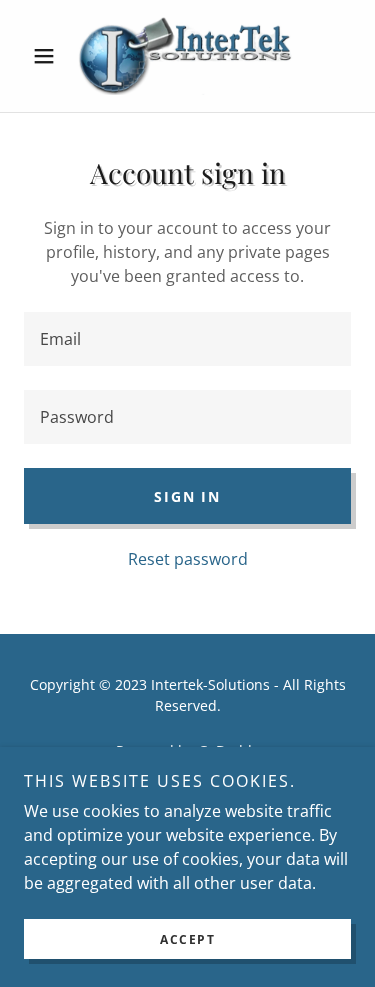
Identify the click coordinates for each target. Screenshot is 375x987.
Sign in (187, 496)
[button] (48, 56)
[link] (187, 56)
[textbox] (187, 339)
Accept (187, 939)
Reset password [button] (188, 559)
